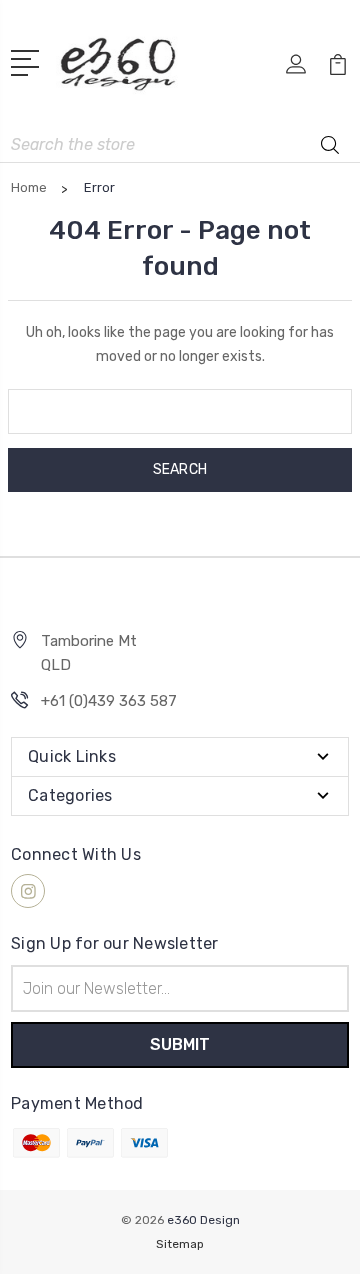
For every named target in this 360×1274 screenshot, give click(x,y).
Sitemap (180, 1244)
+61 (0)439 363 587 (109, 701)
